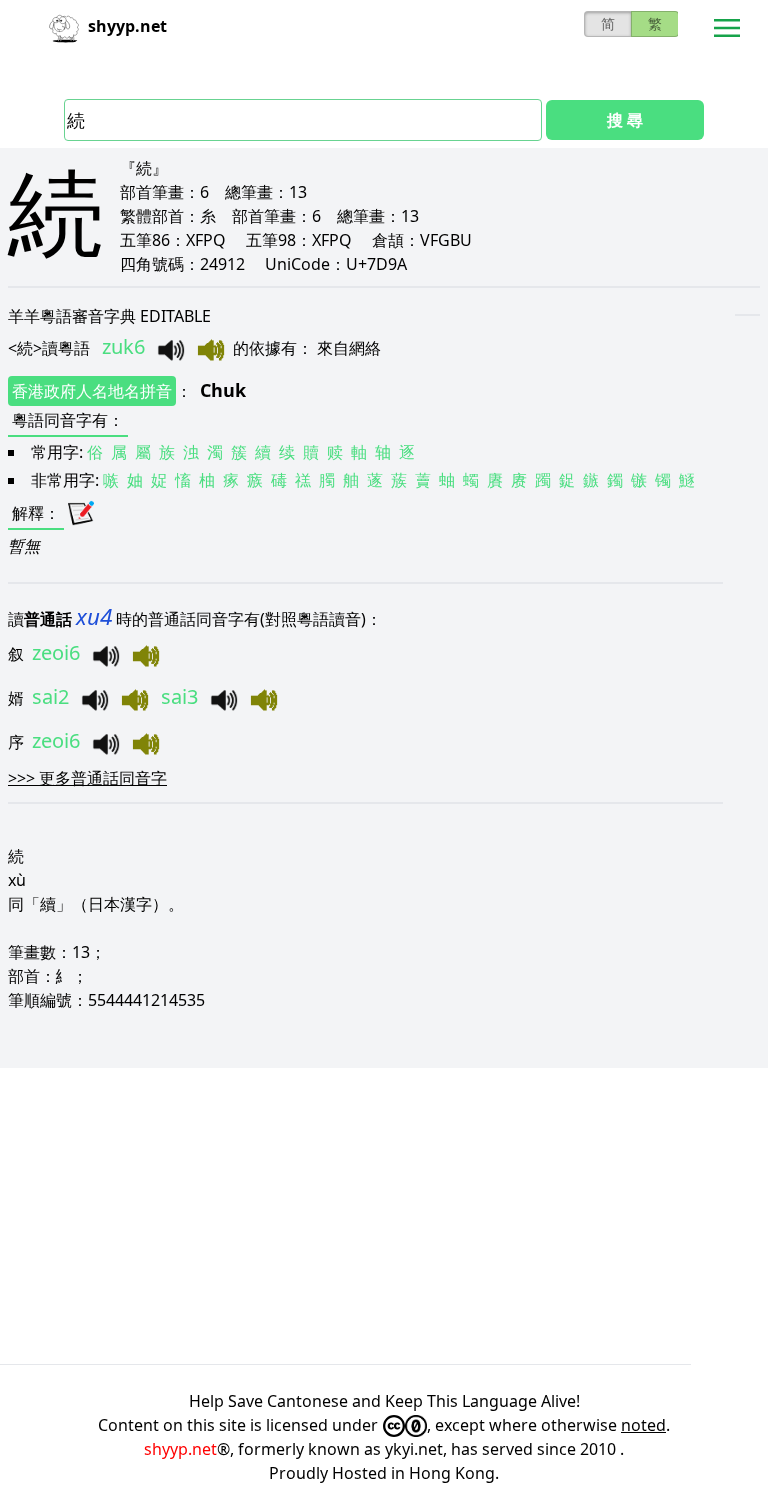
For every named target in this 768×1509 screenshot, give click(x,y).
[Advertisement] (384, 1216)
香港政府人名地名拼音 (92, 391)
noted (643, 1425)
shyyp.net (180, 1449)
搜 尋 (625, 120)
